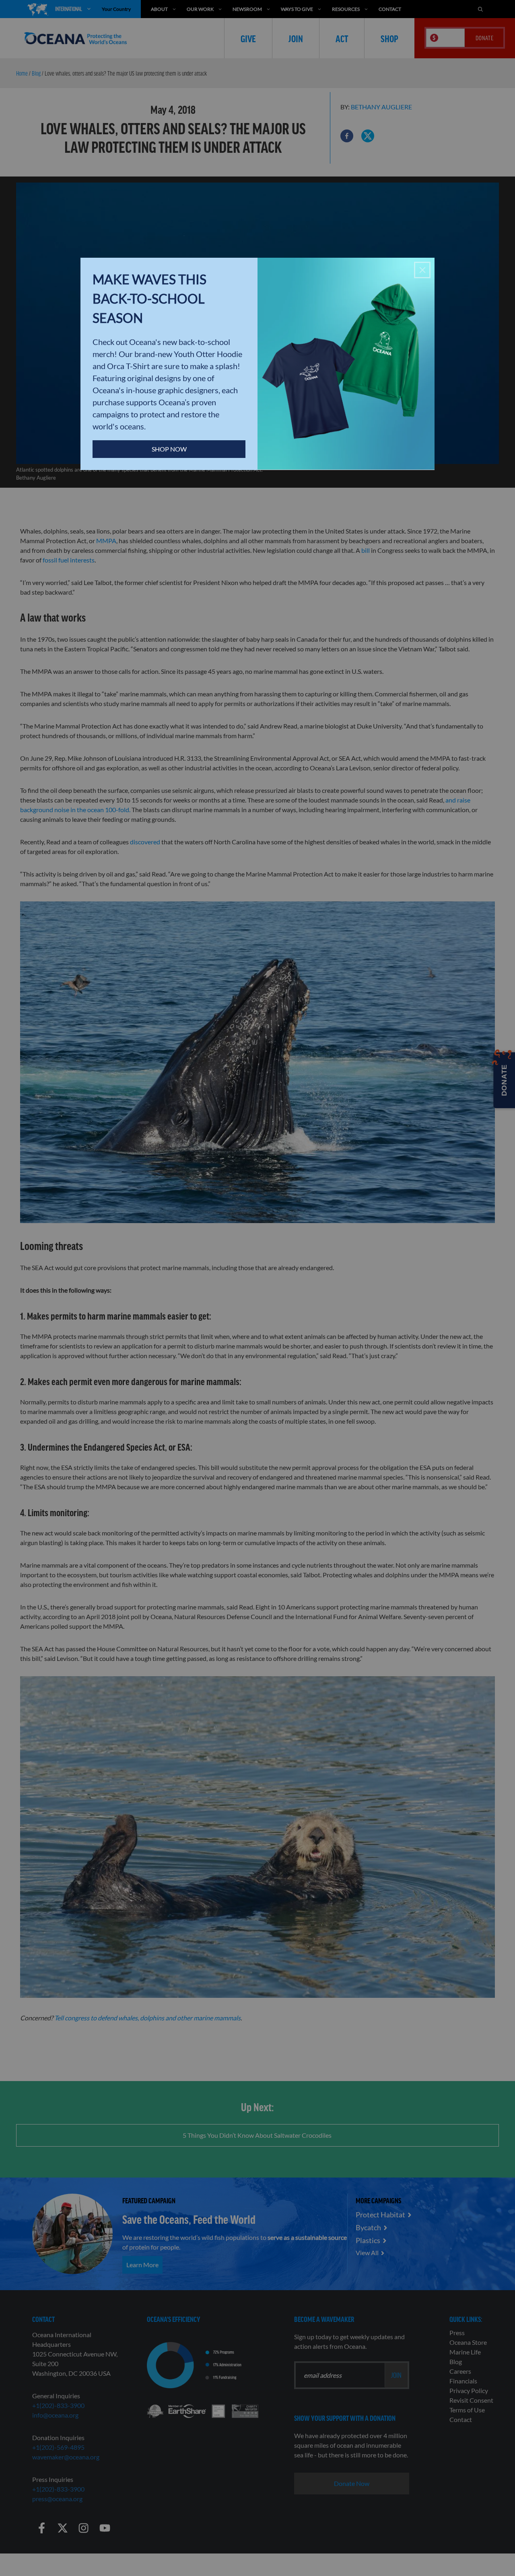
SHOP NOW (169, 449)
